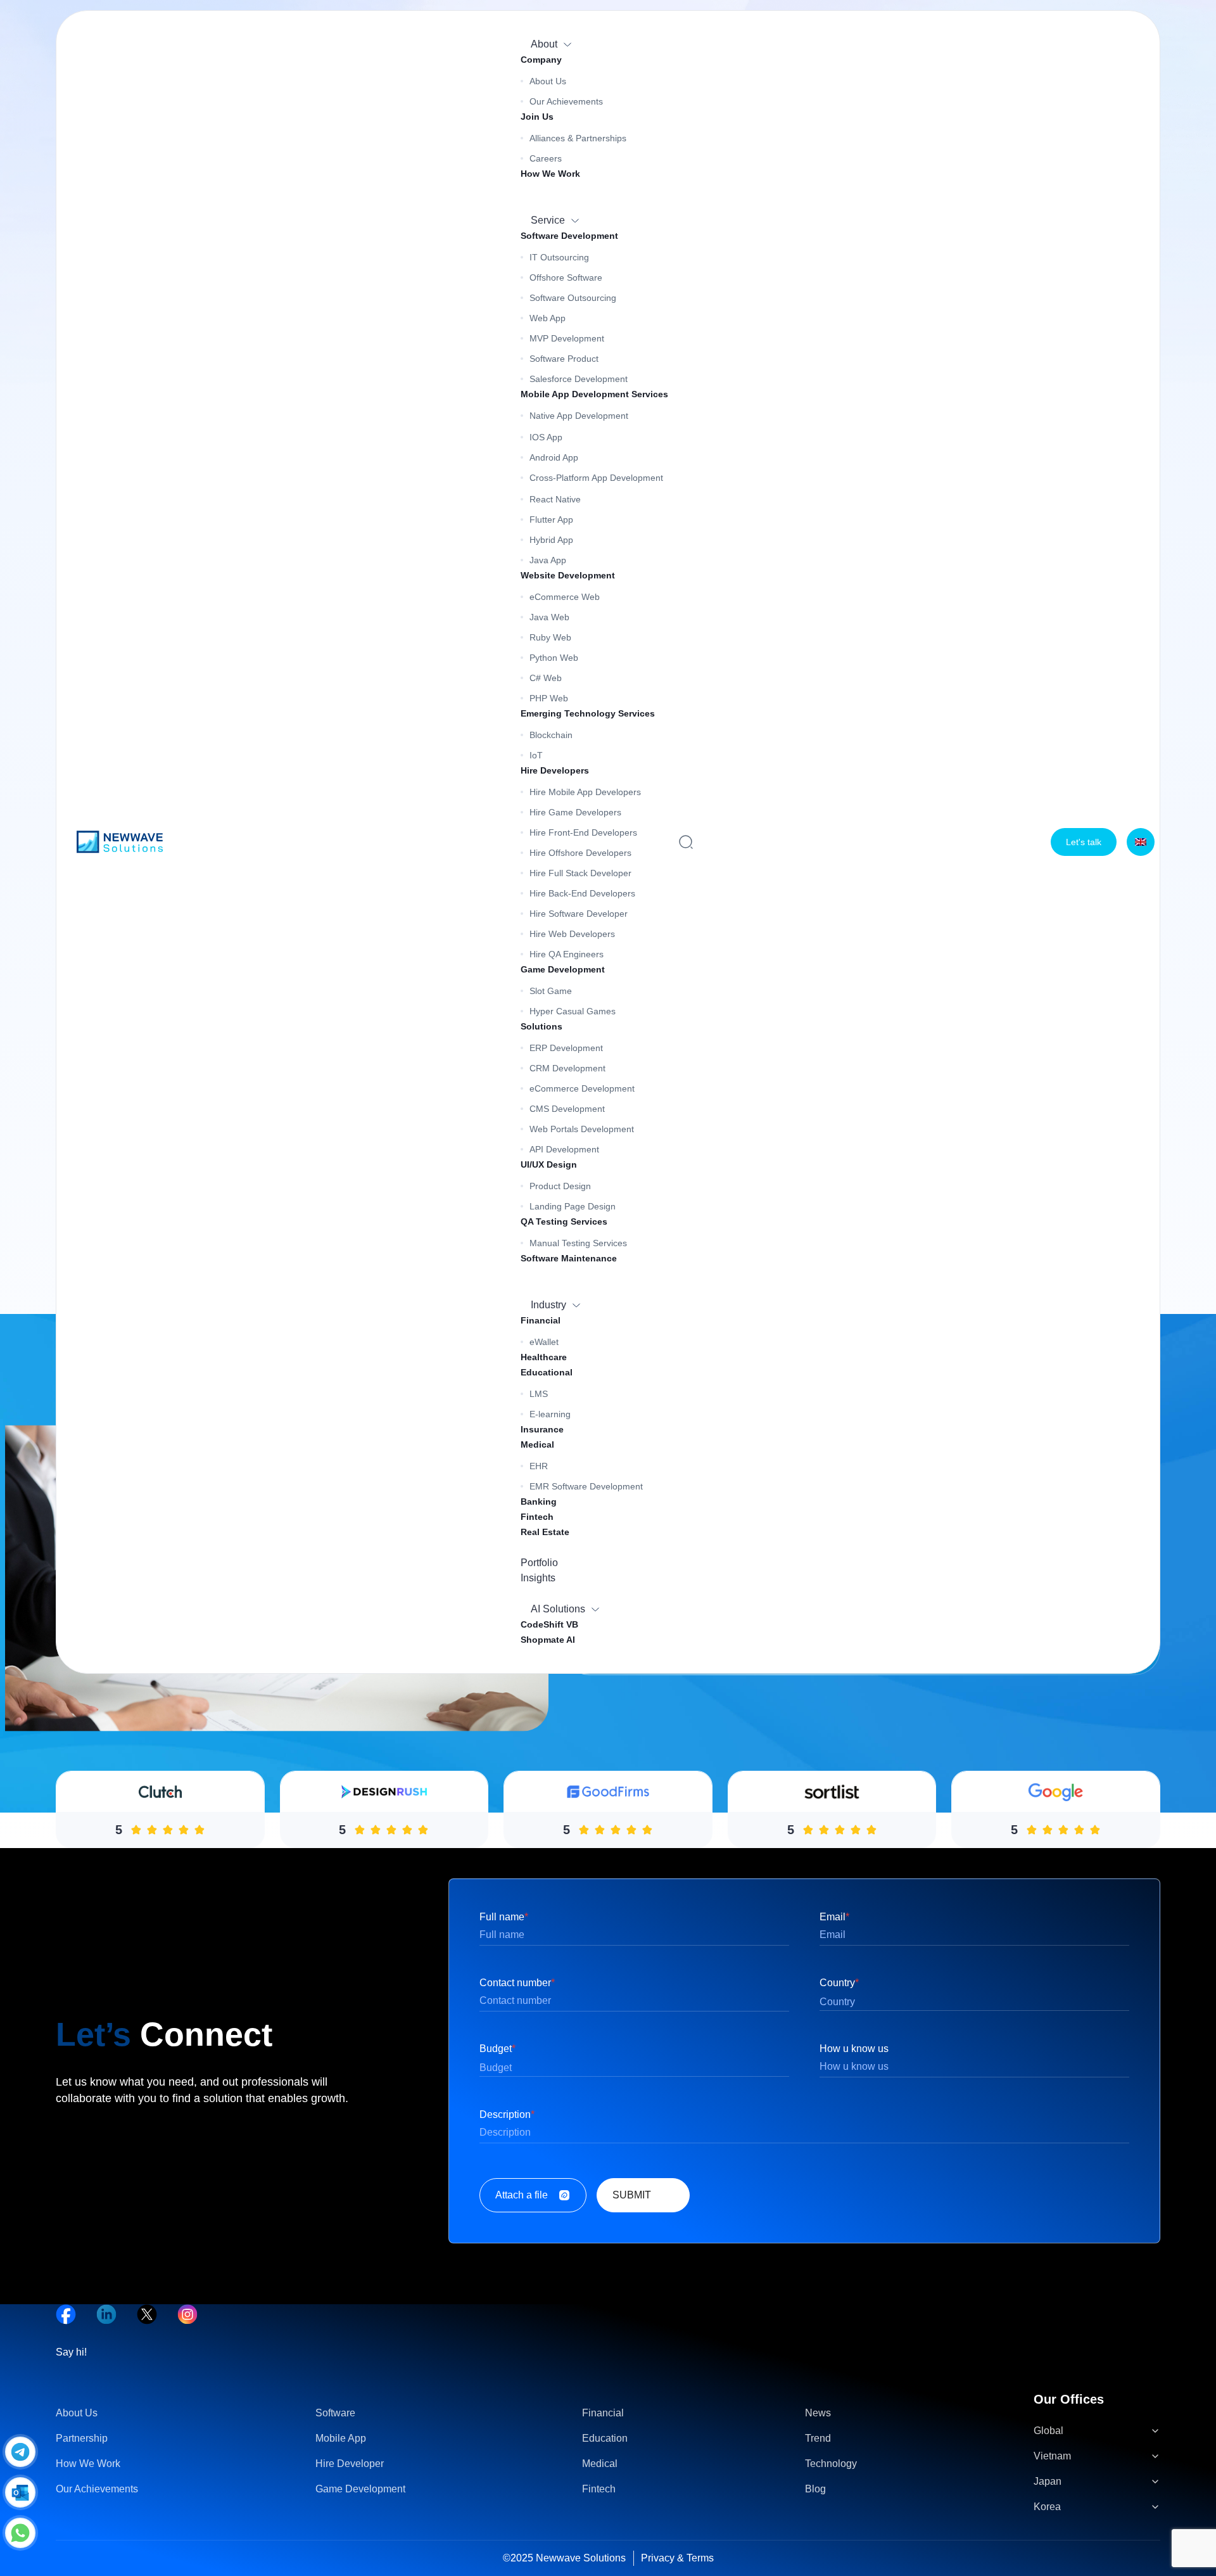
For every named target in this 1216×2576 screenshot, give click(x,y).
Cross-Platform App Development (596, 478)
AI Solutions (558, 1609)
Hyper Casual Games (573, 1011)
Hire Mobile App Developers (585, 792)
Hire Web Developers (572, 934)
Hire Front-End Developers (583, 832)
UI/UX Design (549, 1164)
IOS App (546, 437)
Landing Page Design (573, 1206)
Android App (554, 457)
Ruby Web (550, 637)
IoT (536, 755)
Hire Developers (555, 770)
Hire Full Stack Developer (580, 873)
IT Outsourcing (559, 257)
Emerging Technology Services (588, 713)
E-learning (550, 1414)
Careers (546, 158)
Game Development (563, 969)
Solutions (541, 1026)
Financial (541, 1320)
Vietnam (1052, 2456)
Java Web (549, 617)
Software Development (569, 236)
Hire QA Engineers (567, 954)
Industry (548, 1305)
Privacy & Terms (677, 2558)
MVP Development (567, 338)
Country (839, 1983)
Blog (815, 2489)
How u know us (854, 2049)
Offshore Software (566, 277)
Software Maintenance (569, 1258)
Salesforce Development (579, 379)
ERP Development (566, 1048)
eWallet (544, 1342)
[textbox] (974, 2003)
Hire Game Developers (575, 812)
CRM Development (567, 1068)
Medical (537, 1444)
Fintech (537, 1517)
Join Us (537, 117)
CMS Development (567, 1109)
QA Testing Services (564, 1221)
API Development (564, 1149)
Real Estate (545, 1532)
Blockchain (551, 735)
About (544, 44)
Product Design (560, 1186)
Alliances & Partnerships (578, 138)
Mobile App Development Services (594, 394)
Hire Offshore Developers (580, 853)
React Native (555, 499)
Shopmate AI (548, 1640)
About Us (548, 81)
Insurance (542, 1429)
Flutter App (551, 520)
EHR (539, 1466)
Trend (818, 2438)
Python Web (554, 658)
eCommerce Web (565, 597)
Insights (538, 1578)
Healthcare (544, 1357)
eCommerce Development (582, 1088)
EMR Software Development (586, 1486)
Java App (548, 560)
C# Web (546, 678)
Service (548, 220)
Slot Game (551, 991)
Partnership (82, 2438)
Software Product (564, 359)
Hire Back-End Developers (582, 893)
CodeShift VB (549, 1624)
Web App (548, 318)
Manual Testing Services (578, 1243)
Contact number (517, 1983)
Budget (497, 2049)
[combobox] (974, 2002)
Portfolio (539, 1563)
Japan (1048, 2481)
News (818, 2413)
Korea (1047, 2507)
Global (1048, 2431)
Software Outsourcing (573, 298)
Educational (547, 1372)
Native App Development (579, 416)
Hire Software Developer (579, 914)
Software (335, 2413)
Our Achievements (566, 101)
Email (834, 1917)
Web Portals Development (582, 1129)
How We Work (550, 174)
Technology (831, 2464)
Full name (504, 1917)
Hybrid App (551, 540)
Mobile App (341, 2438)
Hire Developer (350, 2464)
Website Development (568, 575)
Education (605, 2438)
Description (507, 2114)
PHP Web (549, 698)
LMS (539, 1394)
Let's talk (1084, 842)
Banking (539, 1502)
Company (541, 60)
